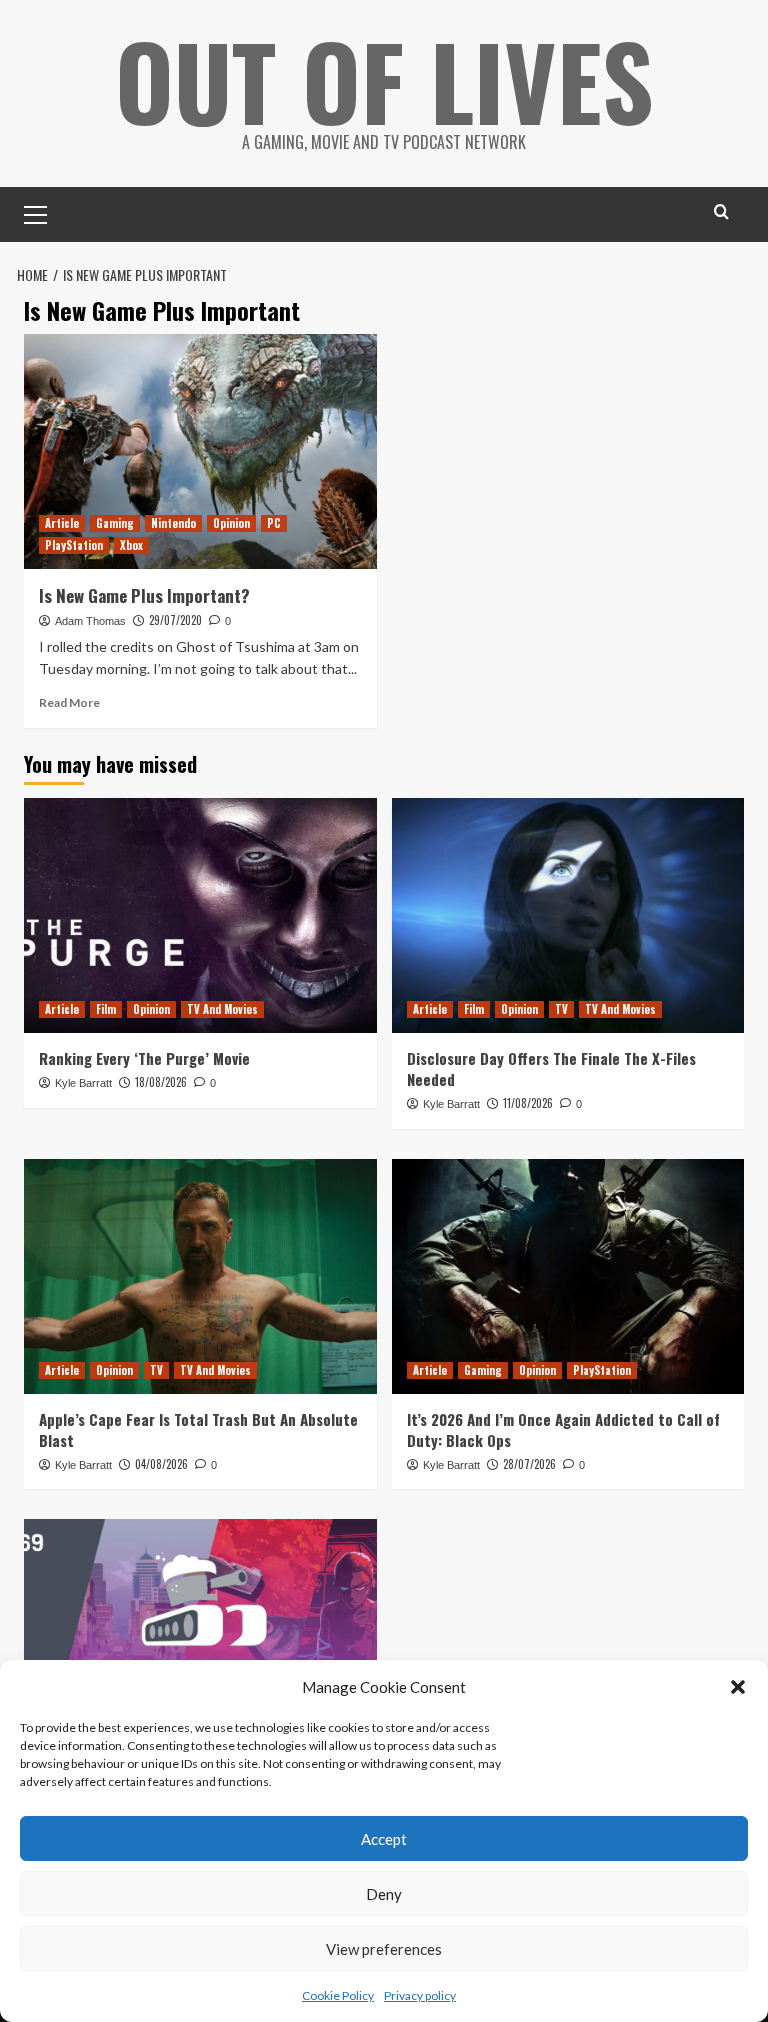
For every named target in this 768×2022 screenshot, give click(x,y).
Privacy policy (420, 1995)
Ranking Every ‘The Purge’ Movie (144, 1058)
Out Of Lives (384, 80)
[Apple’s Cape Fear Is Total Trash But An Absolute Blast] (200, 1276)
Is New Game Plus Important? (144, 595)
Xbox (131, 545)
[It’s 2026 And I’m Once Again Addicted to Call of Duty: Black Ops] (568, 1276)
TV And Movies (222, 1009)
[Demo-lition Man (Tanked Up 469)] (200, 1636)
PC (274, 523)
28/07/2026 (529, 1464)
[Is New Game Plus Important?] (200, 451)
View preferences (384, 1949)
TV (561, 1009)
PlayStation (74, 545)
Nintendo (173, 523)
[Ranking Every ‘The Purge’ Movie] (200, 915)
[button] (738, 1687)
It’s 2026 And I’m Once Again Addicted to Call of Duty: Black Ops (563, 1429)
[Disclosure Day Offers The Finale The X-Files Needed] (568, 915)
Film (106, 1009)
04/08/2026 (161, 1464)
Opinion (231, 523)
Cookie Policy (338, 1995)
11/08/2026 (528, 1103)
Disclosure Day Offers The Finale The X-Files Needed (551, 1068)
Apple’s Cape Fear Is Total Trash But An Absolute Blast (198, 1429)
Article (62, 523)
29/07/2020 (175, 620)
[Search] (721, 211)
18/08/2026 (161, 1082)
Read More (69, 702)
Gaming (115, 523)
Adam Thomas (90, 621)
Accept (384, 1839)
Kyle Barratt (83, 1083)
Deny (384, 1894)
